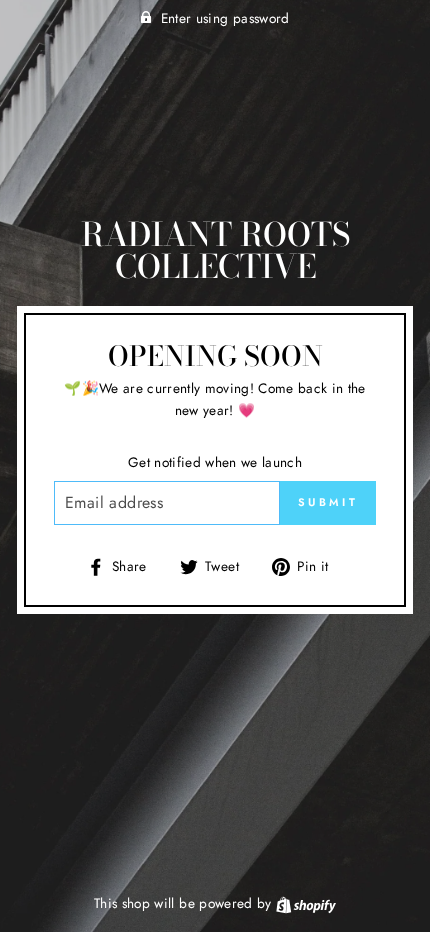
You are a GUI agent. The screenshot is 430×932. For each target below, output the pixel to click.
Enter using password (225, 18)
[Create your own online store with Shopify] (306, 903)
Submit (328, 502)
